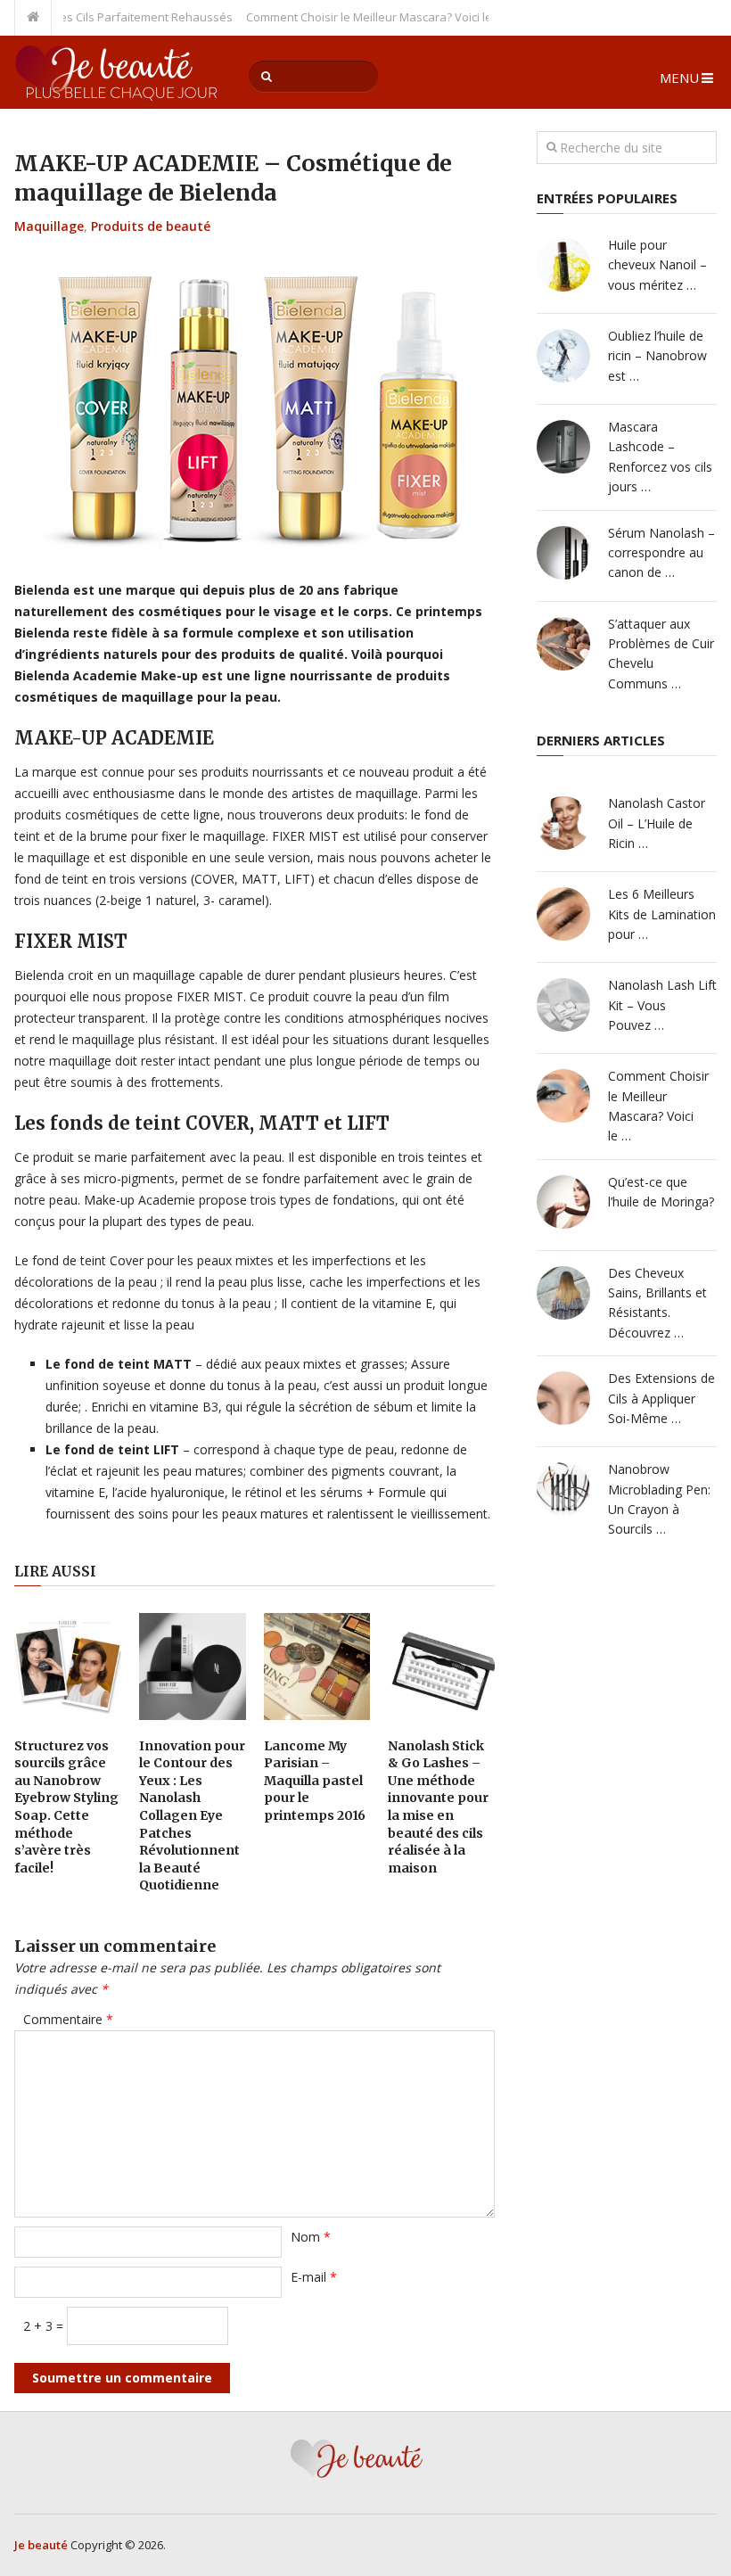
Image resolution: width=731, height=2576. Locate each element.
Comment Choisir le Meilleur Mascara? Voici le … (658, 1106)
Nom (311, 2237)
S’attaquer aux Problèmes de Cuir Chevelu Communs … (661, 654)
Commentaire (68, 2019)
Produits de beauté (151, 226)
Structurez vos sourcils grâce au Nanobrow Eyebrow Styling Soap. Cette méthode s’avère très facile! (66, 1807)
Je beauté (41, 2545)
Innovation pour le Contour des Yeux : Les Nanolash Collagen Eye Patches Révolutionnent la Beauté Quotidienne (192, 1816)
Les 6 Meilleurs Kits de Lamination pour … (662, 914)
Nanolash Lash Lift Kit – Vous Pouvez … (662, 1005)
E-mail (314, 2277)
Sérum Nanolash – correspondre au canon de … (661, 553)
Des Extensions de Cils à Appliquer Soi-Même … (661, 1398)
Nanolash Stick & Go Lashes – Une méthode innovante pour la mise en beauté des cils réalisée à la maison (438, 1807)
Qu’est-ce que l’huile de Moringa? (661, 1192)
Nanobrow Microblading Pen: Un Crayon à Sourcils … (659, 1499)
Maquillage (49, 226)
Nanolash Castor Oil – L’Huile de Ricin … (657, 823)
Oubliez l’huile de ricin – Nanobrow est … (657, 356)
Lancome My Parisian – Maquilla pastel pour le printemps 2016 (315, 1781)
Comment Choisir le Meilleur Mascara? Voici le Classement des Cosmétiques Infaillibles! (455, 17)
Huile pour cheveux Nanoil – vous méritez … (657, 265)
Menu (679, 78)
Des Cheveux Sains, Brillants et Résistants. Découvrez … (657, 1303)
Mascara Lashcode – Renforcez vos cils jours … (660, 457)
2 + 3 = (45, 2326)
